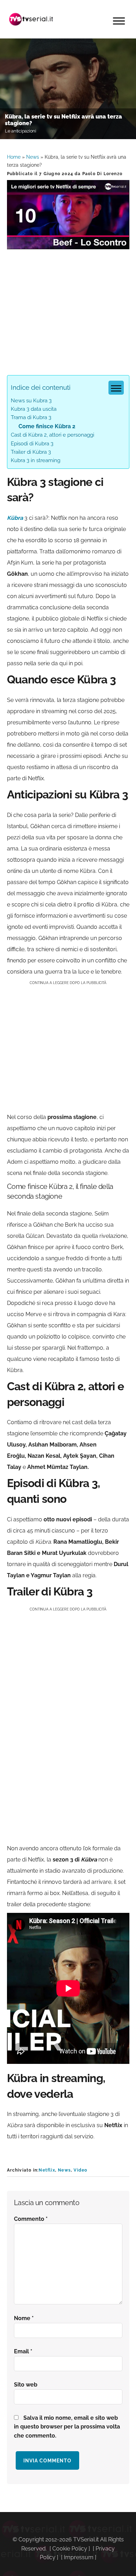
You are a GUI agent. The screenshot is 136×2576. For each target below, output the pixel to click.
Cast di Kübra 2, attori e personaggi (52, 435)
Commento (31, 2219)
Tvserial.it (31, 19)
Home (14, 157)
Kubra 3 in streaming (36, 460)
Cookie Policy (70, 2549)
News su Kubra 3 (31, 401)
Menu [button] (119, 21)
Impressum (79, 2557)
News (33, 157)
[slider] (67, 244)
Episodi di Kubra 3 (32, 444)
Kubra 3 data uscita (34, 409)
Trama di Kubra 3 (31, 417)
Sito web (26, 2385)
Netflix (47, 2170)
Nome (24, 2318)
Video (80, 2170)
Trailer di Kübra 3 (31, 452)
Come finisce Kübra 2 (47, 426)
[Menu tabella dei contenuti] (116, 388)
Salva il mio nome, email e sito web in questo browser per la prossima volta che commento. (67, 2427)
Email (23, 2351)
